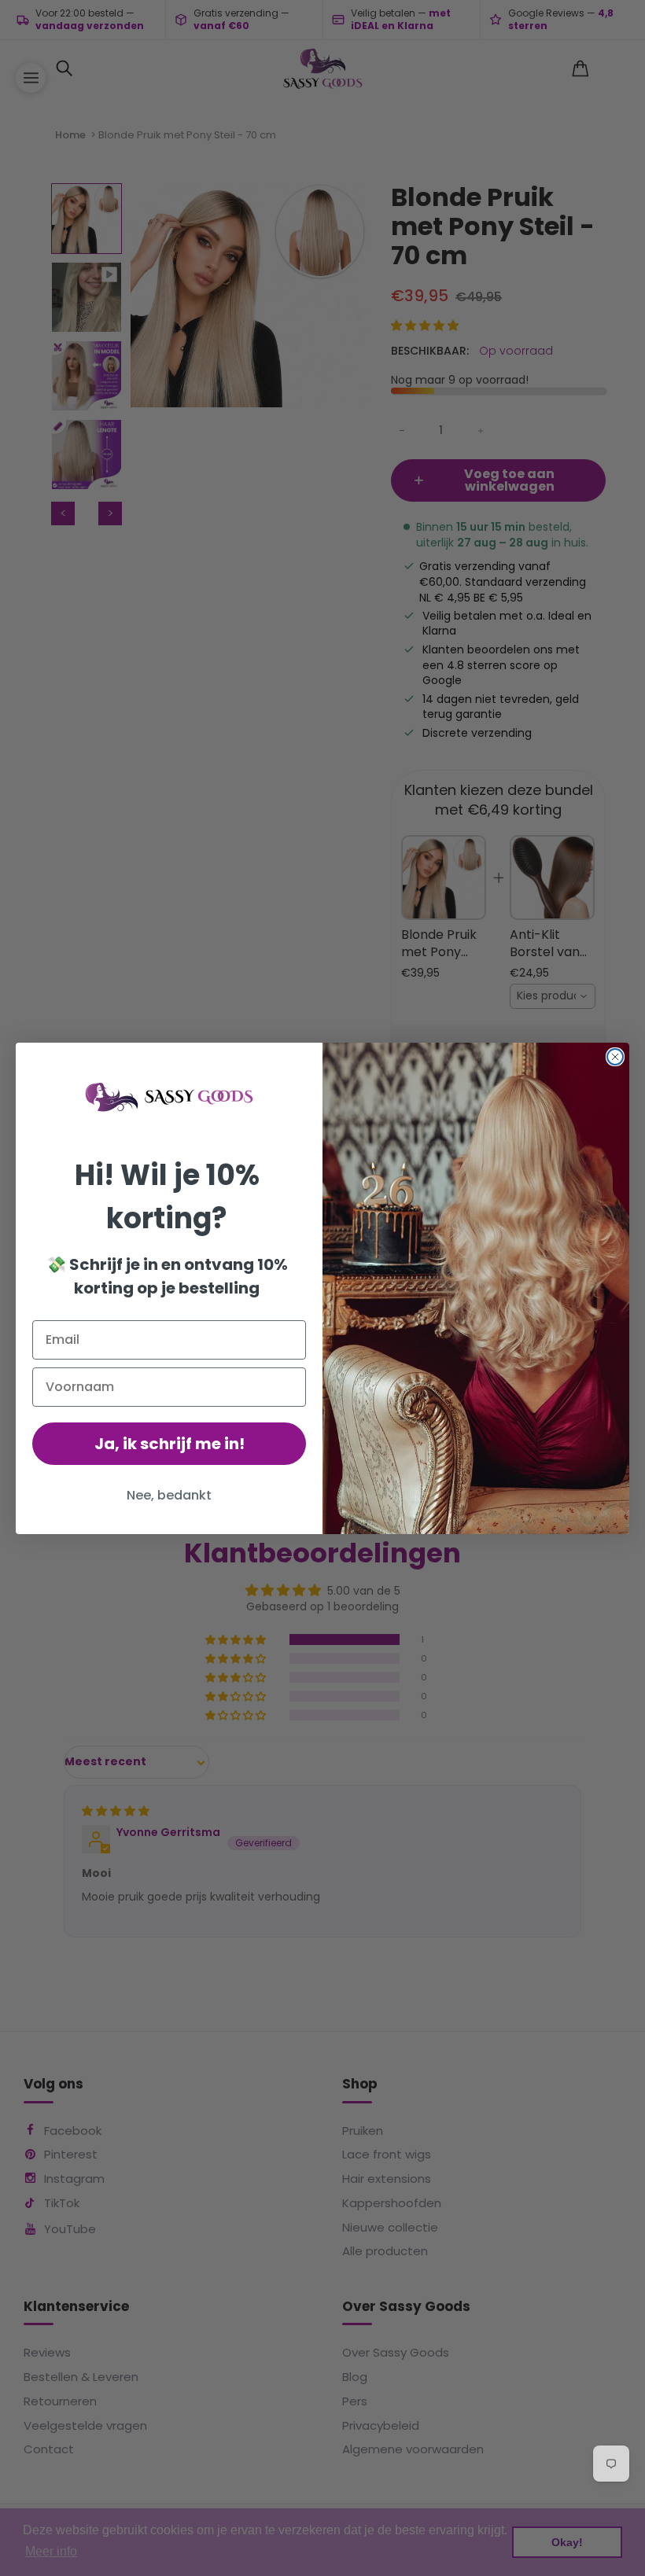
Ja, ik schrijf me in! (170, 1444)
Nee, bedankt (169, 1495)
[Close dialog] (615, 1057)
